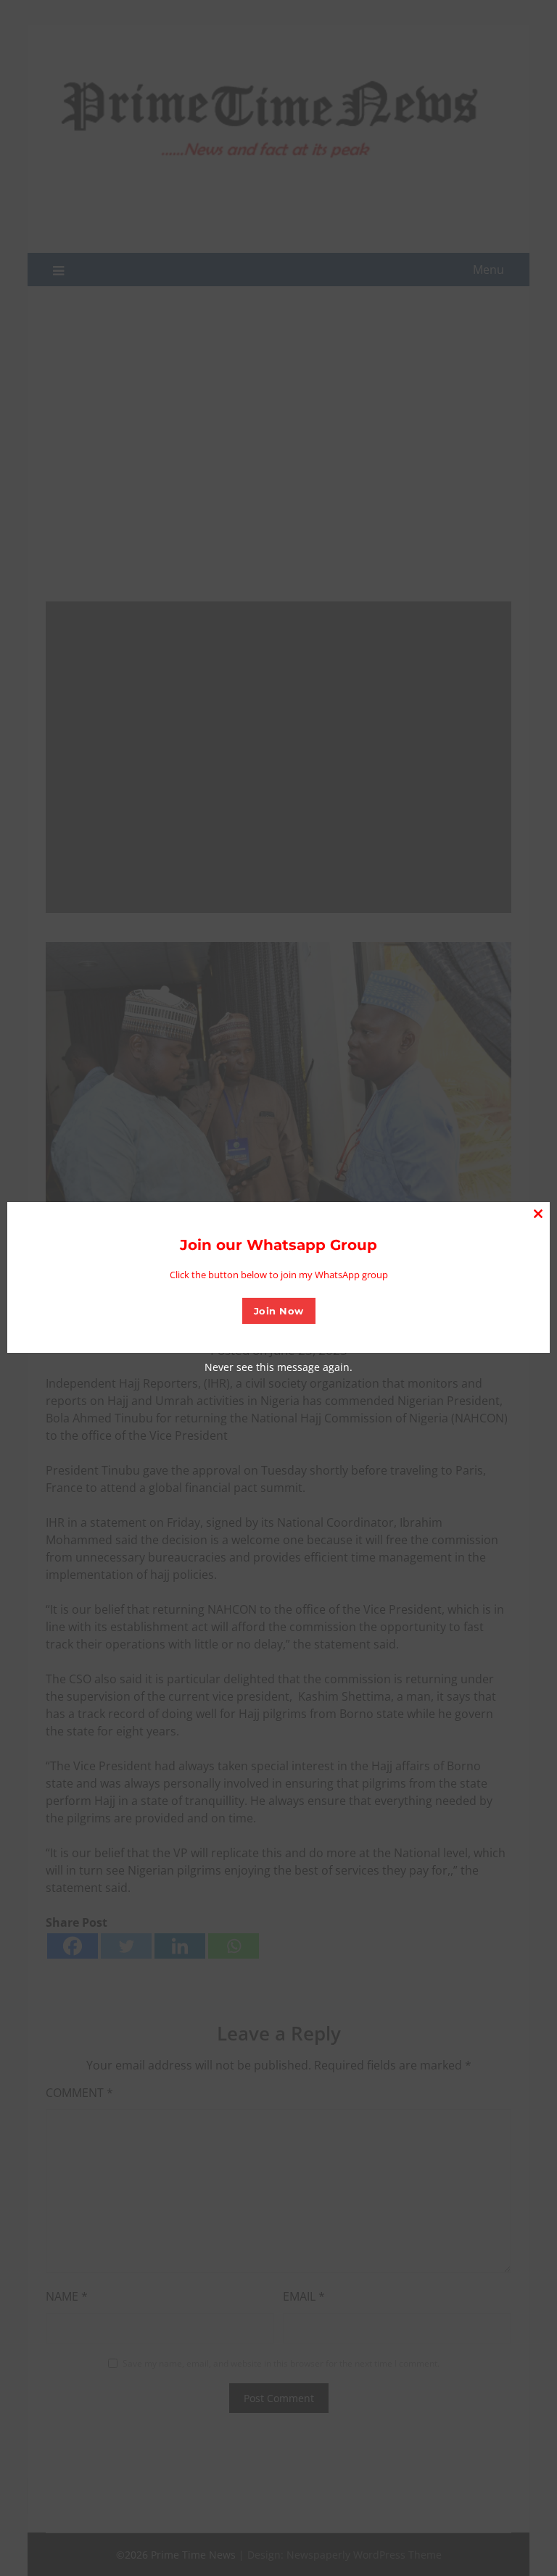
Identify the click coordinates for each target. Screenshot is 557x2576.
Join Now (279, 1311)
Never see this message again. (278, 1367)
